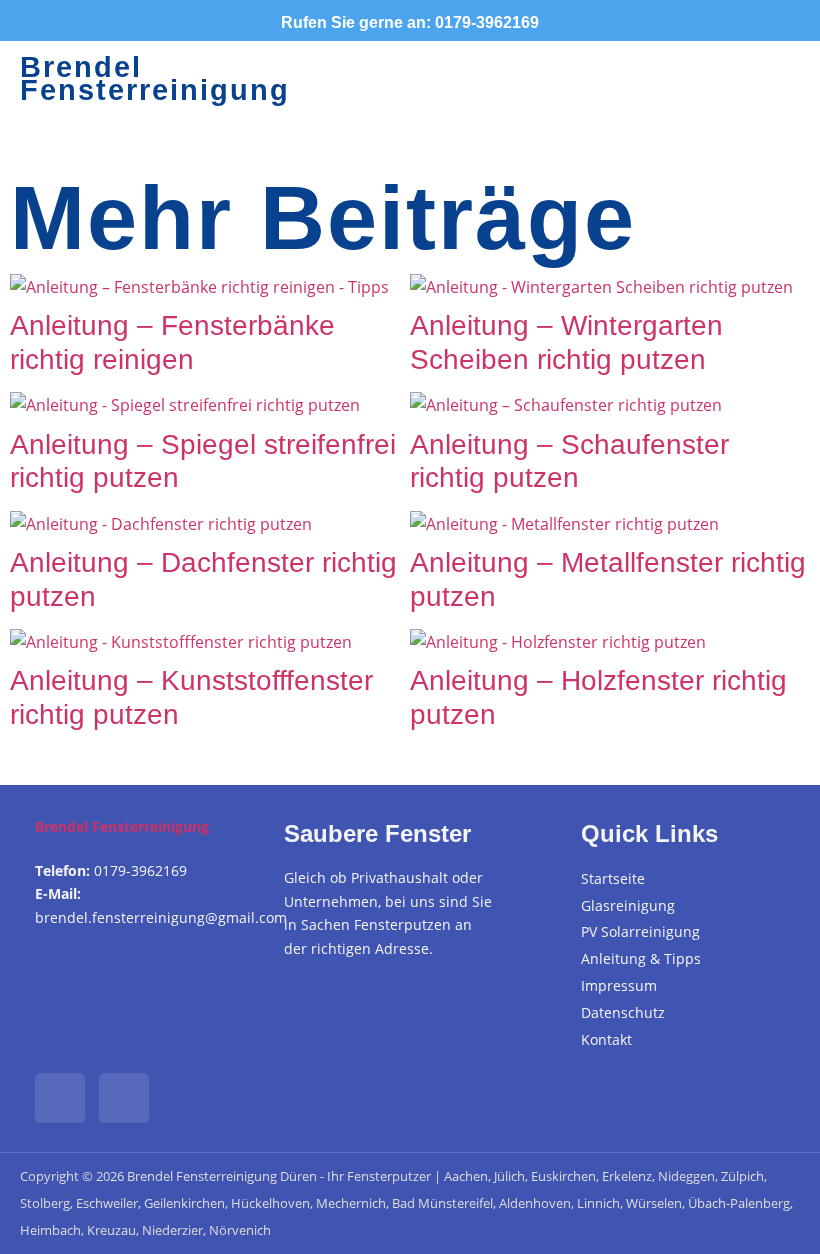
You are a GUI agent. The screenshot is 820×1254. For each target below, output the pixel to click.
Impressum (619, 985)
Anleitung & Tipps (641, 958)
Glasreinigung (628, 905)
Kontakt (606, 1039)
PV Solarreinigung (640, 931)
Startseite (613, 878)
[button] (605, 79)
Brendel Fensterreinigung (155, 78)
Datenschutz (623, 1012)
